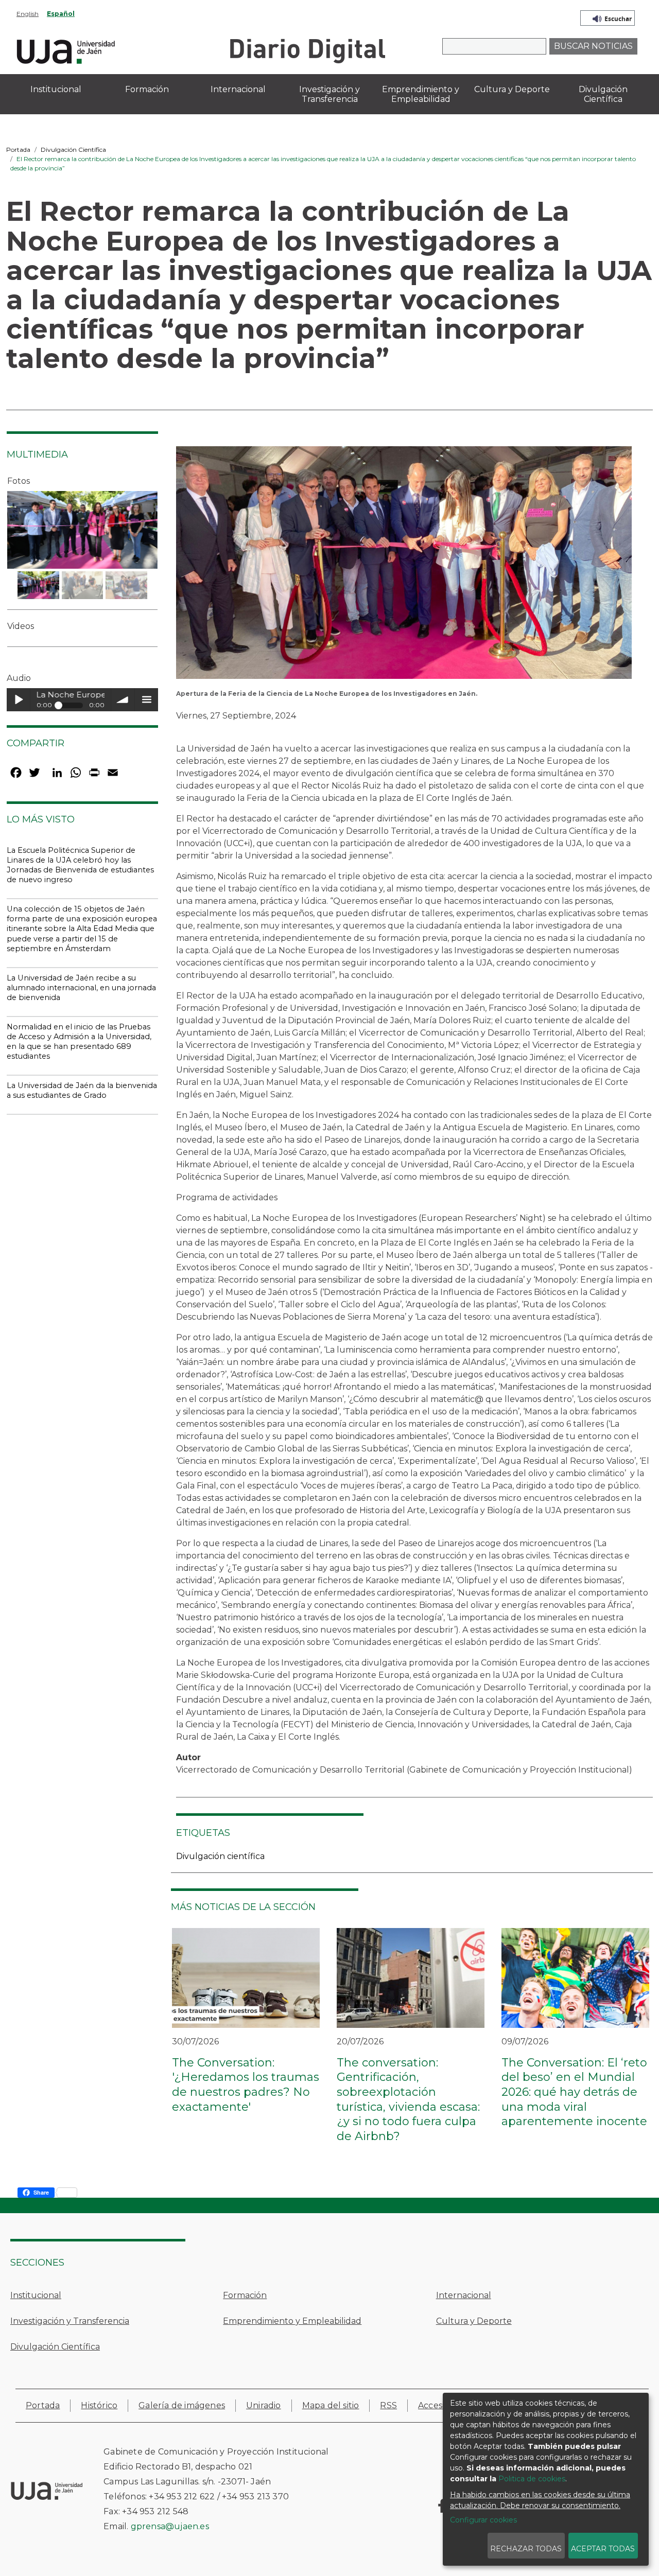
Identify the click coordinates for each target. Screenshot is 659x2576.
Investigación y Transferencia (70, 2321)
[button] (404, 566)
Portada (18, 150)
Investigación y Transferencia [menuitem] (329, 94)
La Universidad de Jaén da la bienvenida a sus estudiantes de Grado (82, 1090)
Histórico (99, 2405)
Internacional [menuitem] (238, 89)
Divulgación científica (220, 1856)
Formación (245, 2295)
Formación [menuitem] (147, 89)
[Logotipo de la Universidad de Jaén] (66, 50)
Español (61, 14)
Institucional (36, 2295)
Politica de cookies (532, 2479)
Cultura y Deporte (474, 2321)
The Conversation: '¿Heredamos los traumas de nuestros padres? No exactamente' (246, 2085)
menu (146, 700)
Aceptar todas (603, 2549)
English (28, 14)
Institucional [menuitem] (56, 89)
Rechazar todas (526, 2549)
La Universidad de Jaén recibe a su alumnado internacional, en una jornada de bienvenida (81, 988)
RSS (388, 2405)
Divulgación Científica (73, 150)
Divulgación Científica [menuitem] (603, 94)
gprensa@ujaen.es (170, 2526)
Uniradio (264, 2405)
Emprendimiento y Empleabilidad (292, 2321)
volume (123, 700)
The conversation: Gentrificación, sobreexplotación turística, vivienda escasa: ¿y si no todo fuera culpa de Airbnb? (408, 2099)
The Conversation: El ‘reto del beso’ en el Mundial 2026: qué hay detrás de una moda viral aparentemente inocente (574, 2092)
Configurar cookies (483, 2520)
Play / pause (18, 700)
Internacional (464, 2295)
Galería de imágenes (182, 2405)
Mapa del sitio (331, 2405)
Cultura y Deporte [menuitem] (512, 89)
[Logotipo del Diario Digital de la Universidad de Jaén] (307, 50)
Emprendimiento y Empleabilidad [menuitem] (421, 94)
